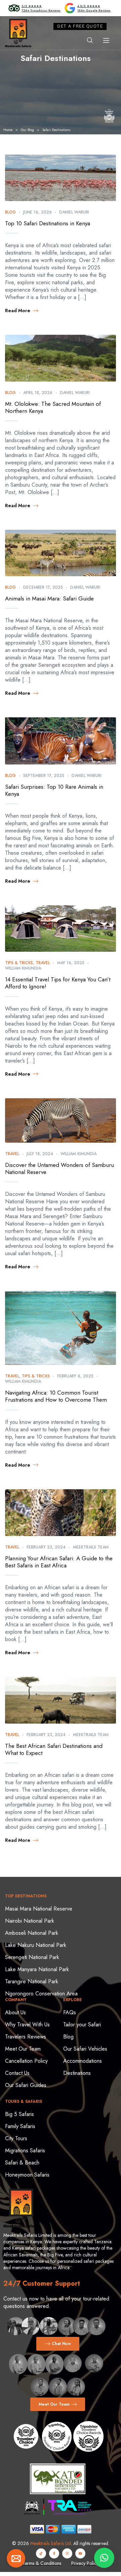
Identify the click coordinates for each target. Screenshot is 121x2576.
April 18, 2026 (38, 393)
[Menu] (106, 40)
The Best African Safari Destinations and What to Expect (54, 1749)
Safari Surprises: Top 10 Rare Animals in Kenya (54, 790)
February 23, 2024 (46, 1547)
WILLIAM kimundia (23, 968)
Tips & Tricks (19, 963)
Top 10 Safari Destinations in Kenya (48, 223)
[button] (104, 2558)
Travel (43, 963)
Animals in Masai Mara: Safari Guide (49, 598)
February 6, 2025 (75, 1376)
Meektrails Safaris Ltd (51, 2543)
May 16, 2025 (71, 963)
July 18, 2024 (40, 1154)
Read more (18, 311)
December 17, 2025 (43, 587)
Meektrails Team (91, 1547)
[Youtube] (80, 2553)
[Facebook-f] (54, 2553)
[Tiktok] (41, 2553)
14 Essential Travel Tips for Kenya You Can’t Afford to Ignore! (58, 983)
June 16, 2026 (37, 212)
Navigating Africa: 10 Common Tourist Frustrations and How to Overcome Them (56, 1396)
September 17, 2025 (44, 776)
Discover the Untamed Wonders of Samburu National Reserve (59, 1168)
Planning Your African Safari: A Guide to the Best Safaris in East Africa (59, 1562)
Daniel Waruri (74, 212)
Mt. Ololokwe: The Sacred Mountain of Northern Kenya (53, 407)
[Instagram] (67, 2553)
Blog (10, 212)
